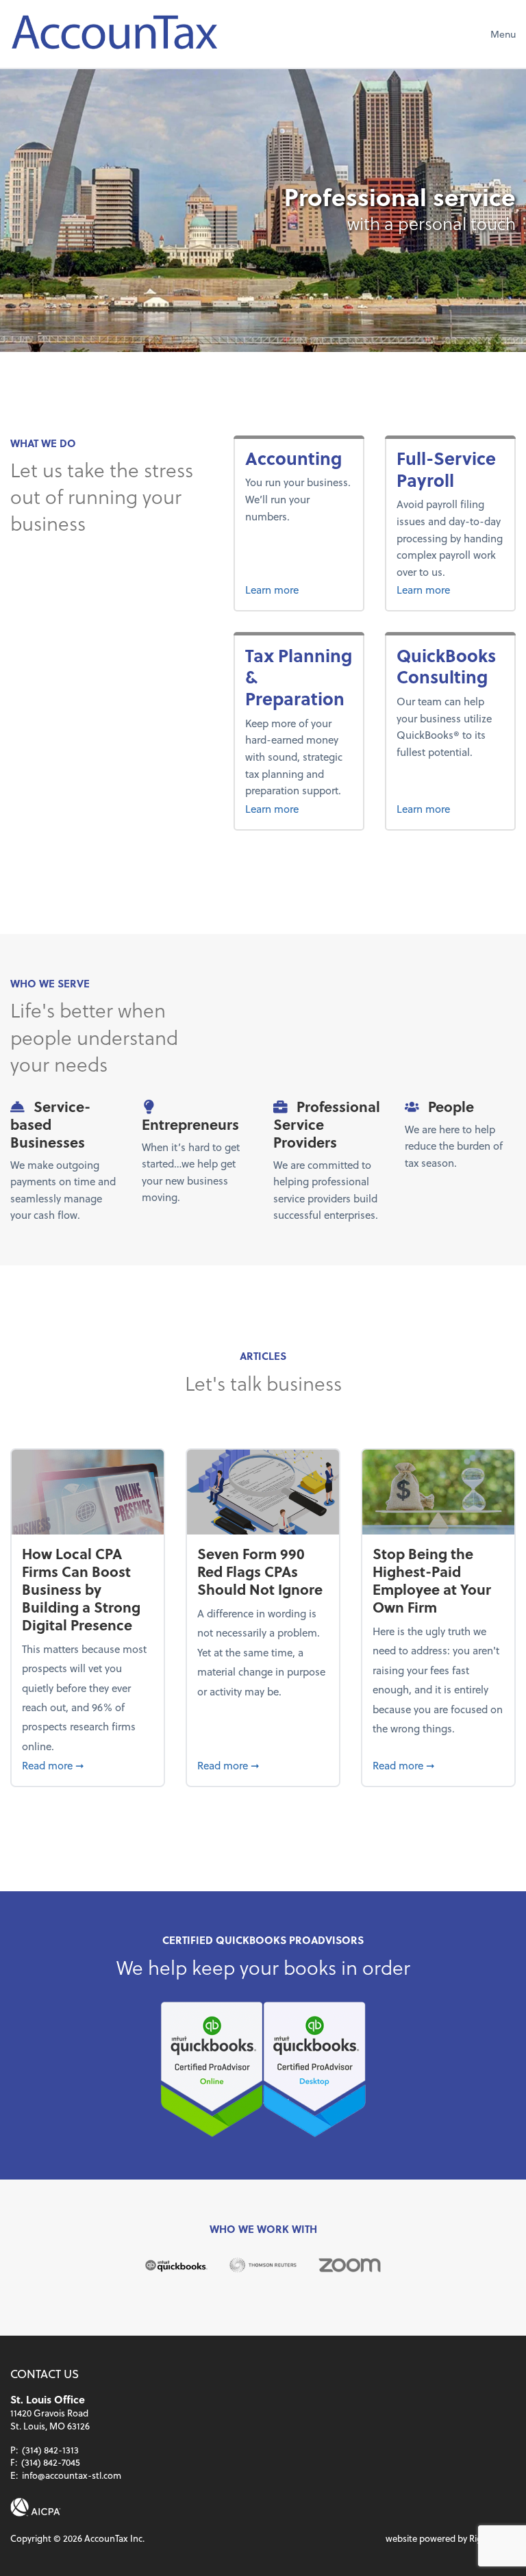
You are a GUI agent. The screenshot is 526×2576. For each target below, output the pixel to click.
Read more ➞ (87, 1765)
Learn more (299, 589)
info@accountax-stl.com (72, 2475)
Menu (503, 34)
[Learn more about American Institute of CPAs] (36, 2507)
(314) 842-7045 (51, 2462)
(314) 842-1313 (50, 2450)
